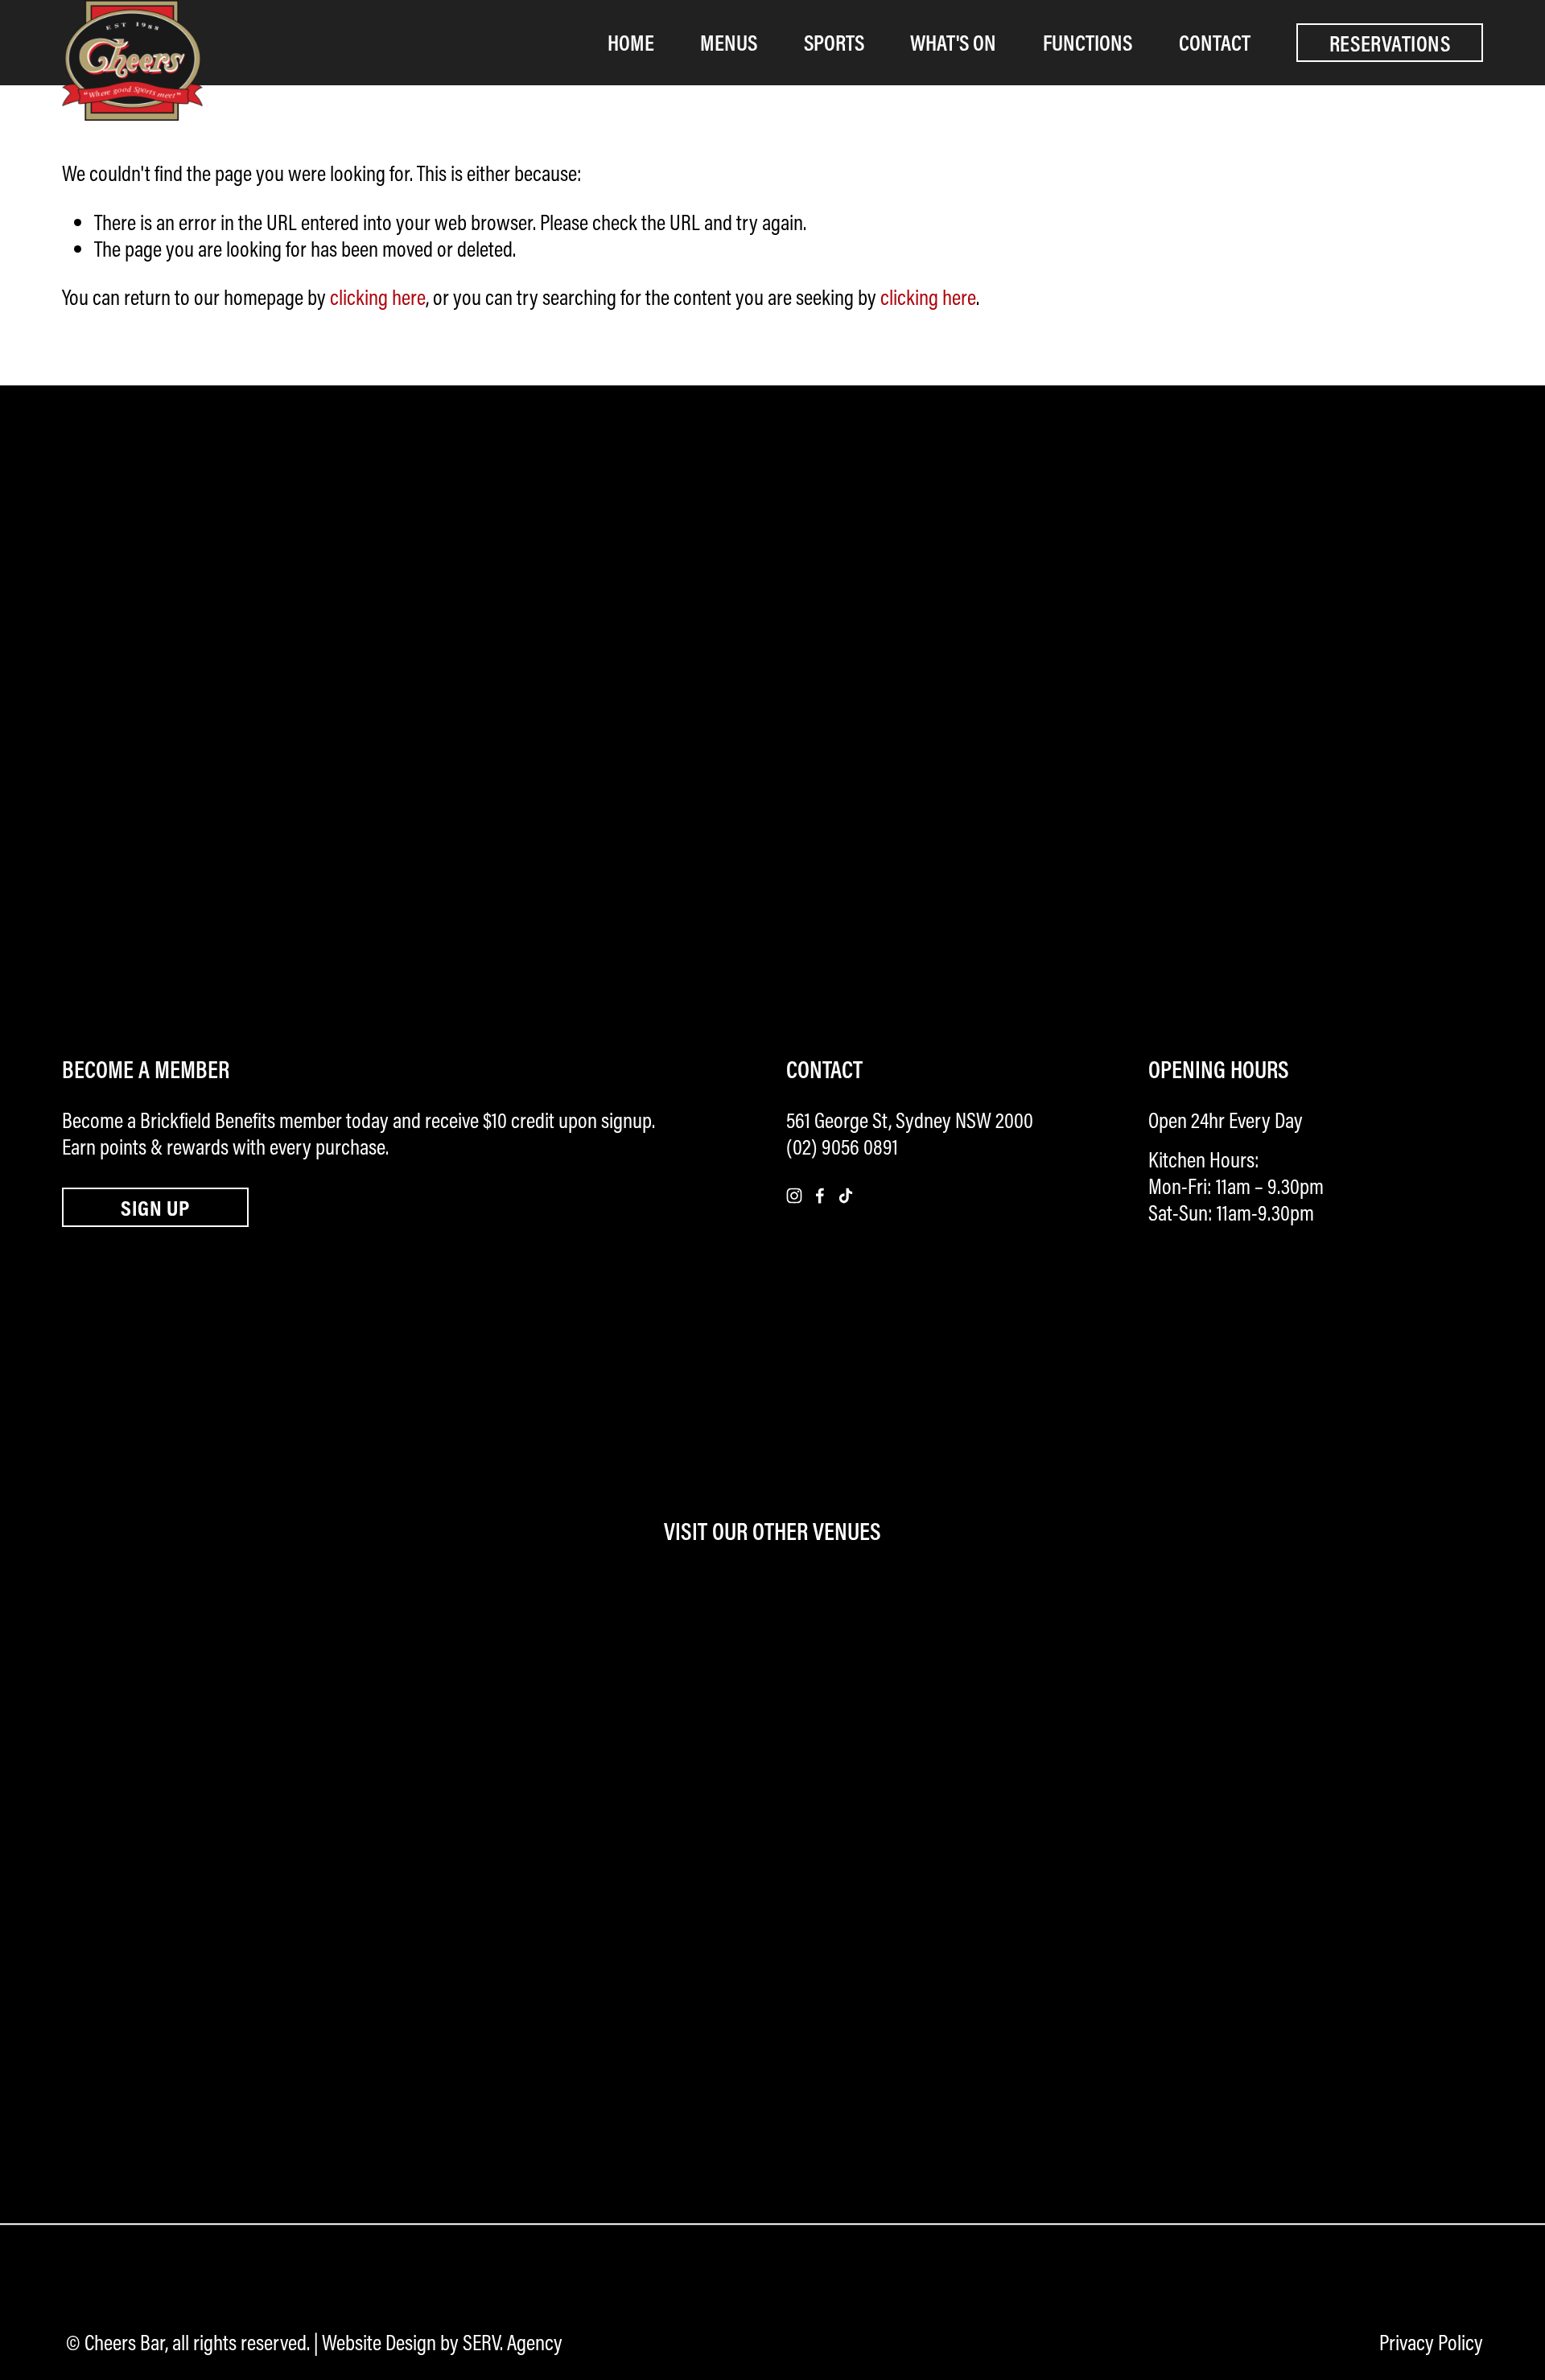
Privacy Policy (1431, 2343)
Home (631, 42)
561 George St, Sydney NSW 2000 (910, 1120)
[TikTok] (846, 1196)
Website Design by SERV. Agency (442, 2343)
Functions (1088, 42)
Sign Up (155, 1207)
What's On (953, 42)
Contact (1215, 42)
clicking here (378, 297)
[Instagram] (794, 1196)
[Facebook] (820, 1196)
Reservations (1390, 43)
